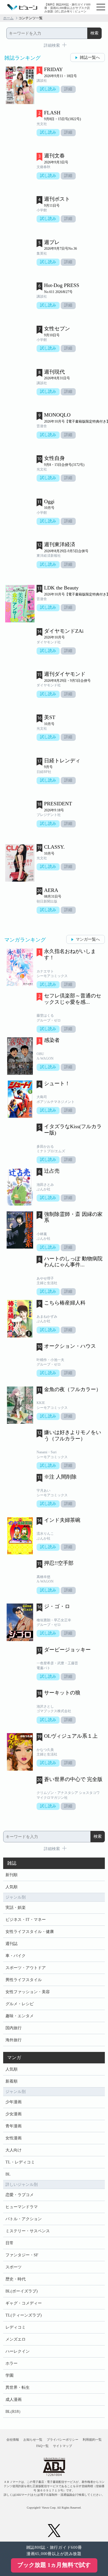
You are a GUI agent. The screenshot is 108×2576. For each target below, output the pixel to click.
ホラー (12, 2363)
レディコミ (16, 2327)
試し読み (48, 89)
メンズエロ (16, 2339)
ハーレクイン (18, 2351)
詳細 (68, 89)
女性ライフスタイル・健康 (30, 1932)
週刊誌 (12, 1944)
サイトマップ (62, 2446)
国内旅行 (14, 2028)
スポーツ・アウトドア (26, 1968)
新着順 (12, 2081)
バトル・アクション (24, 2219)
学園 (10, 2375)
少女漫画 (14, 2114)
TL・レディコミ (20, 2162)
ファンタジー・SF (22, 2255)
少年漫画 (14, 2102)
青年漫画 (14, 2126)
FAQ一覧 (42, 2446)
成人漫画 (14, 2400)
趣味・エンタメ (20, 2016)
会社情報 (13, 2440)
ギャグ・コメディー (24, 2303)
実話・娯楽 (16, 1908)
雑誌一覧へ (90, 57)
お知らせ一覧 (33, 2440)
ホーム (8, 18)
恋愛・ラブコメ (20, 2195)
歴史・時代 (16, 2279)
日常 (10, 2243)
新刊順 (12, 1875)
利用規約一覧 (92, 2440)
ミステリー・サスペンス (28, 2231)
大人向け (14, 2150)
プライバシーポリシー (62, 2440)
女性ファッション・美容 (28, 1992)
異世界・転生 (18, 2387)
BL (8, 2174)
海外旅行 (14, 2040)
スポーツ (14, 2267)
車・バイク (16, 1956)
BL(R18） (14, 2412)
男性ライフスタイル (24, 1980)
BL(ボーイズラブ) (22, 2291)
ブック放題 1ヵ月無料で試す (54, 2565)
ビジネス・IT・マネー (26, 1920)
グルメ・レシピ (20, 2004)
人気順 (12, 1887)
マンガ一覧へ (88, 939)
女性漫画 (14, 2138)
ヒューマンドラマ (22, 2207)
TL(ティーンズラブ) (24, 2315)
